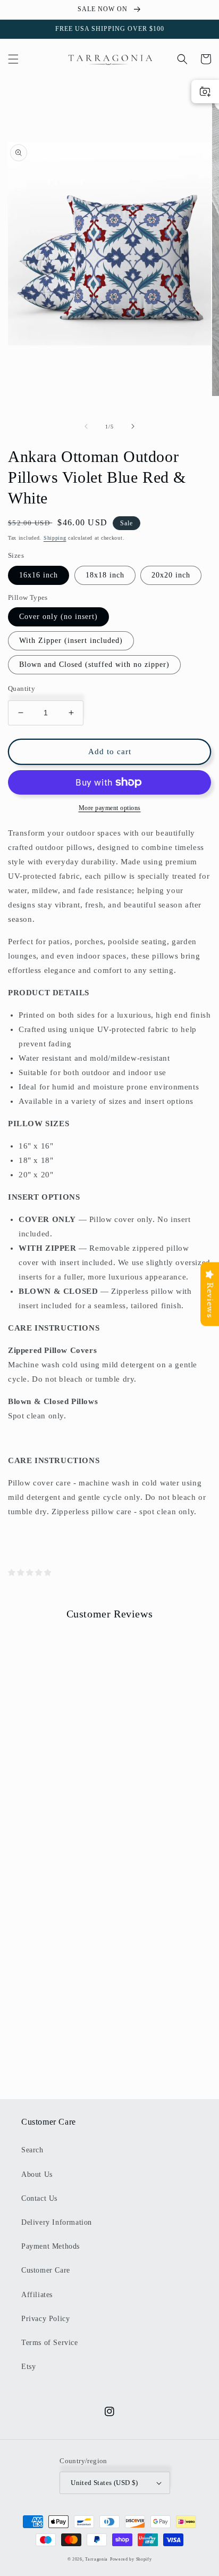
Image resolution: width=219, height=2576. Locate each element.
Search (32, 2150)
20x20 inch (171, 575)
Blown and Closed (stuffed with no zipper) (94, 664)
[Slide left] (86, 426)
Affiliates (37, 2295)
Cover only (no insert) (58, 617)
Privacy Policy (45, 2319)
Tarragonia (96, 2559)
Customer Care (46, 2270)
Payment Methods (50, 2246)
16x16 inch (39, 575)
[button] (13, 59)
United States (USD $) (104, 2483)
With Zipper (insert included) (71, 641)
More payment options (110, 808)
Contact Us (39, 2198)
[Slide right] (133, 426)
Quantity (22, 688)
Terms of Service (50, 2343)
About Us (37, 2174)
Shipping (55, 538)
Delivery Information (57, 2222)
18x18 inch (105, 575)
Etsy (28, 2367)
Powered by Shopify (131, 2559)
